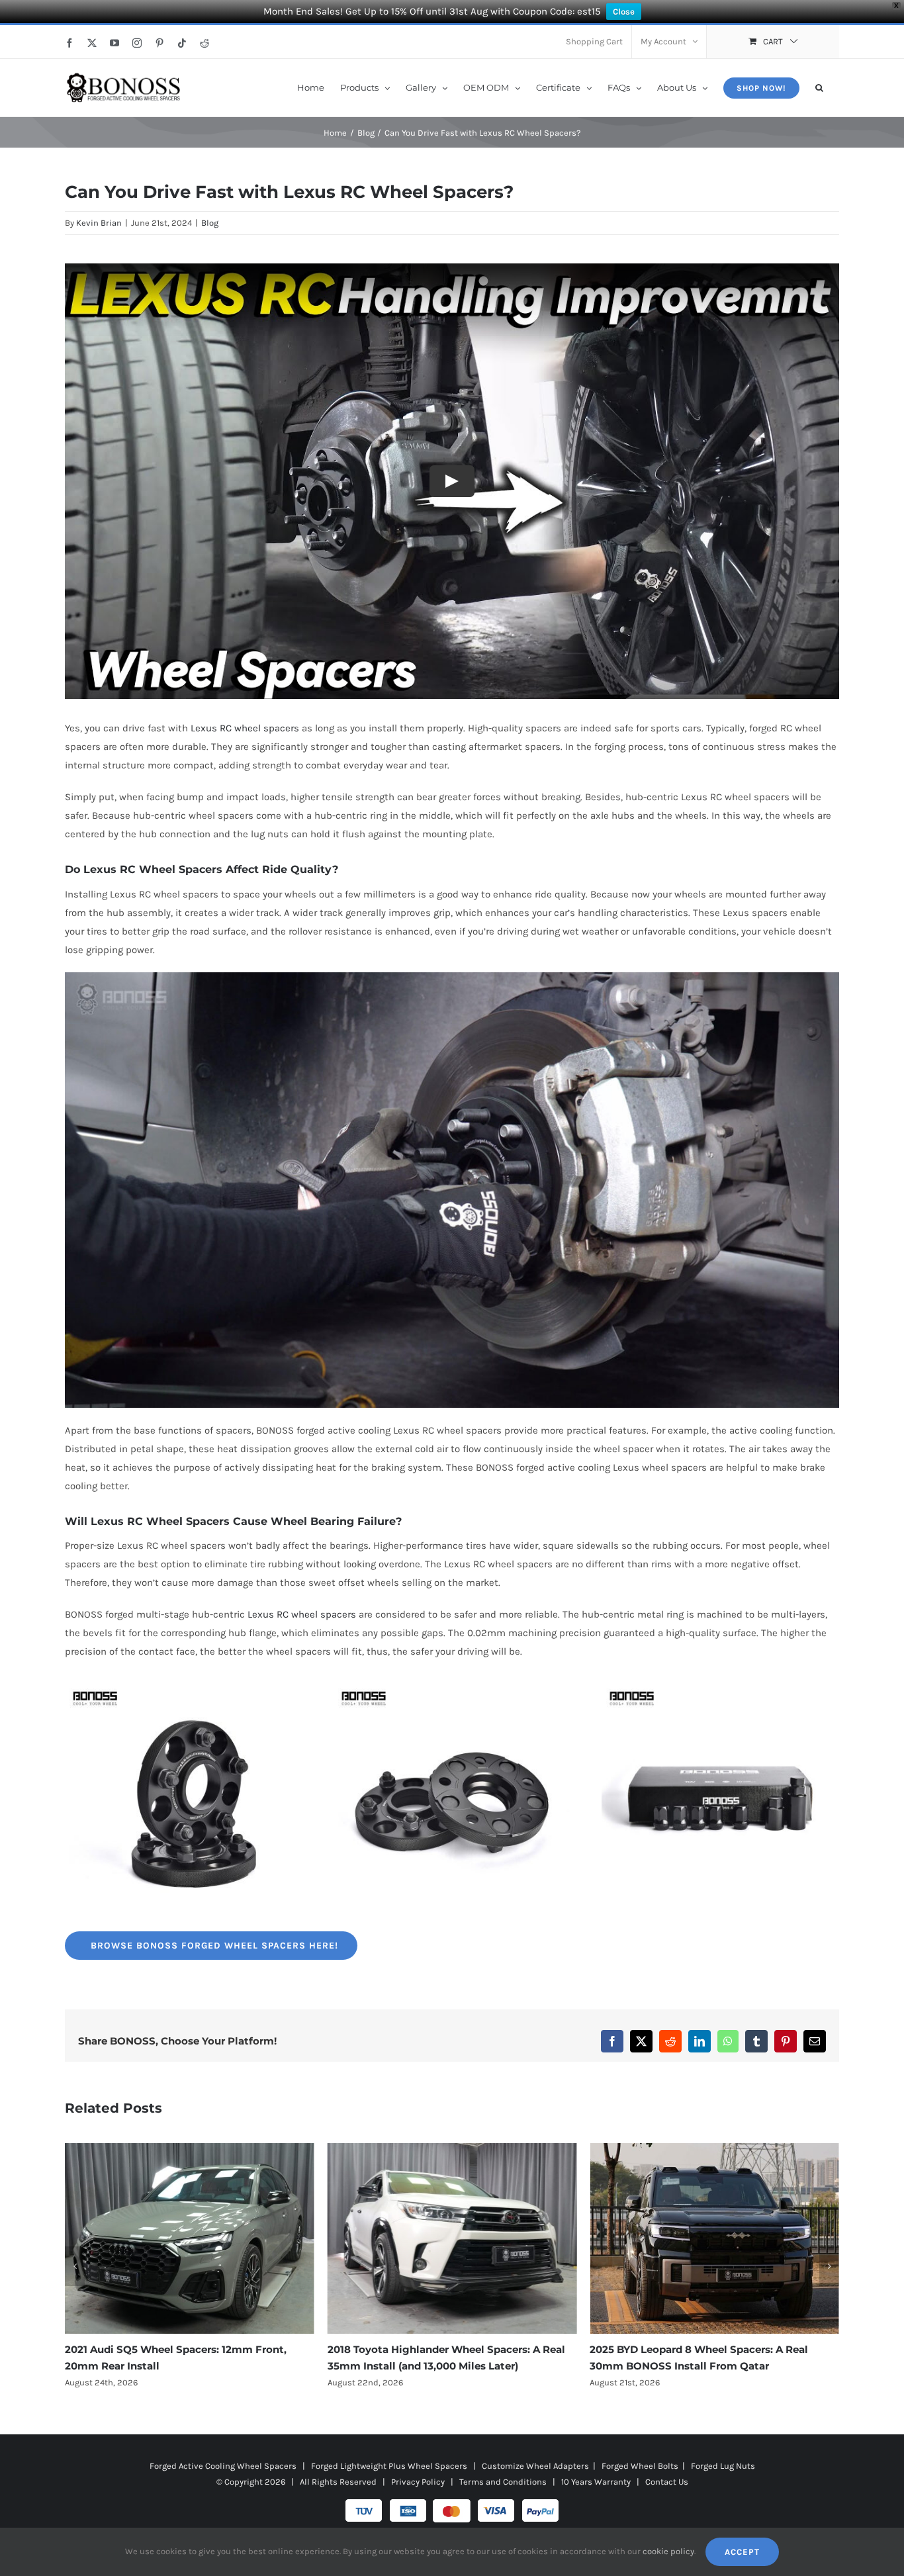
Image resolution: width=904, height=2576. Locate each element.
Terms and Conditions (503, 2482)
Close (624, 12)
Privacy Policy (418, 2482)
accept (742, 2552)
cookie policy (668, 2551)
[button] (819, 87)
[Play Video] (452, 481)
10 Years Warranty (596, 2482)
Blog (210, 223)
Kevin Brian (99, 223)
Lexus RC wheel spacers (245, 728)
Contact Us (667, 2482)
